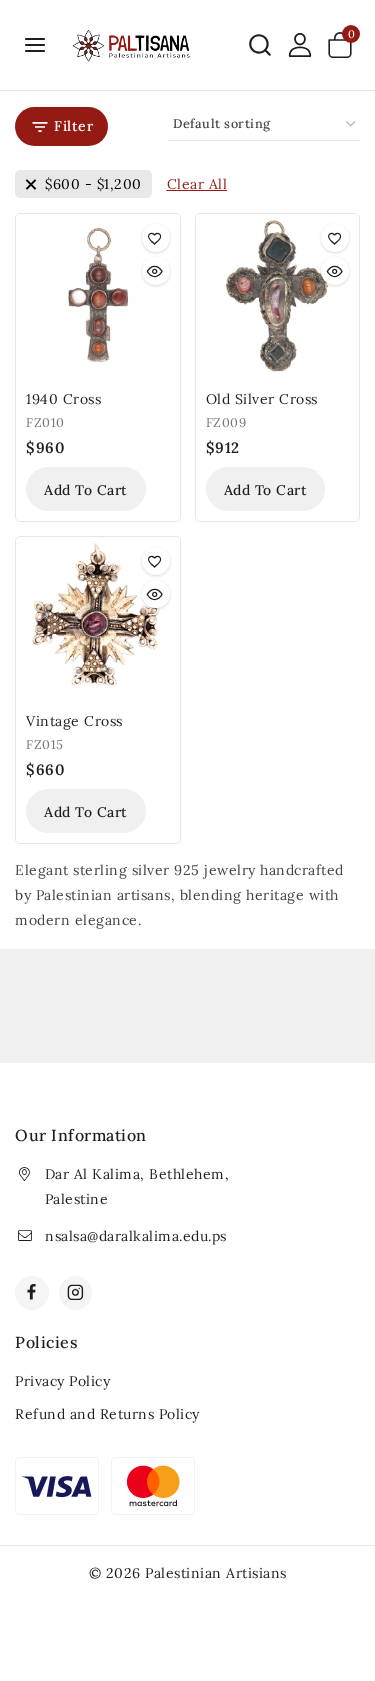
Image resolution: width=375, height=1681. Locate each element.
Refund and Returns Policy (107, 1414)
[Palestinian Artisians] (132, 45)
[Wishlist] (156, 238)
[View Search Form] (260, 45)
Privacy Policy (62, 1381)
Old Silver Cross (262, 399)
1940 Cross (63, 399)
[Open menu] (35, 44)
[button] (86, 489)
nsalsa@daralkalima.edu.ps (136, 1236)
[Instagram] (76, 1293)
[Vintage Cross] (98, 619)
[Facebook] (32, 1293)
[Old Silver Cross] (278, 296)
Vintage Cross (74, 721)
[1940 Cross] (98, 296)
